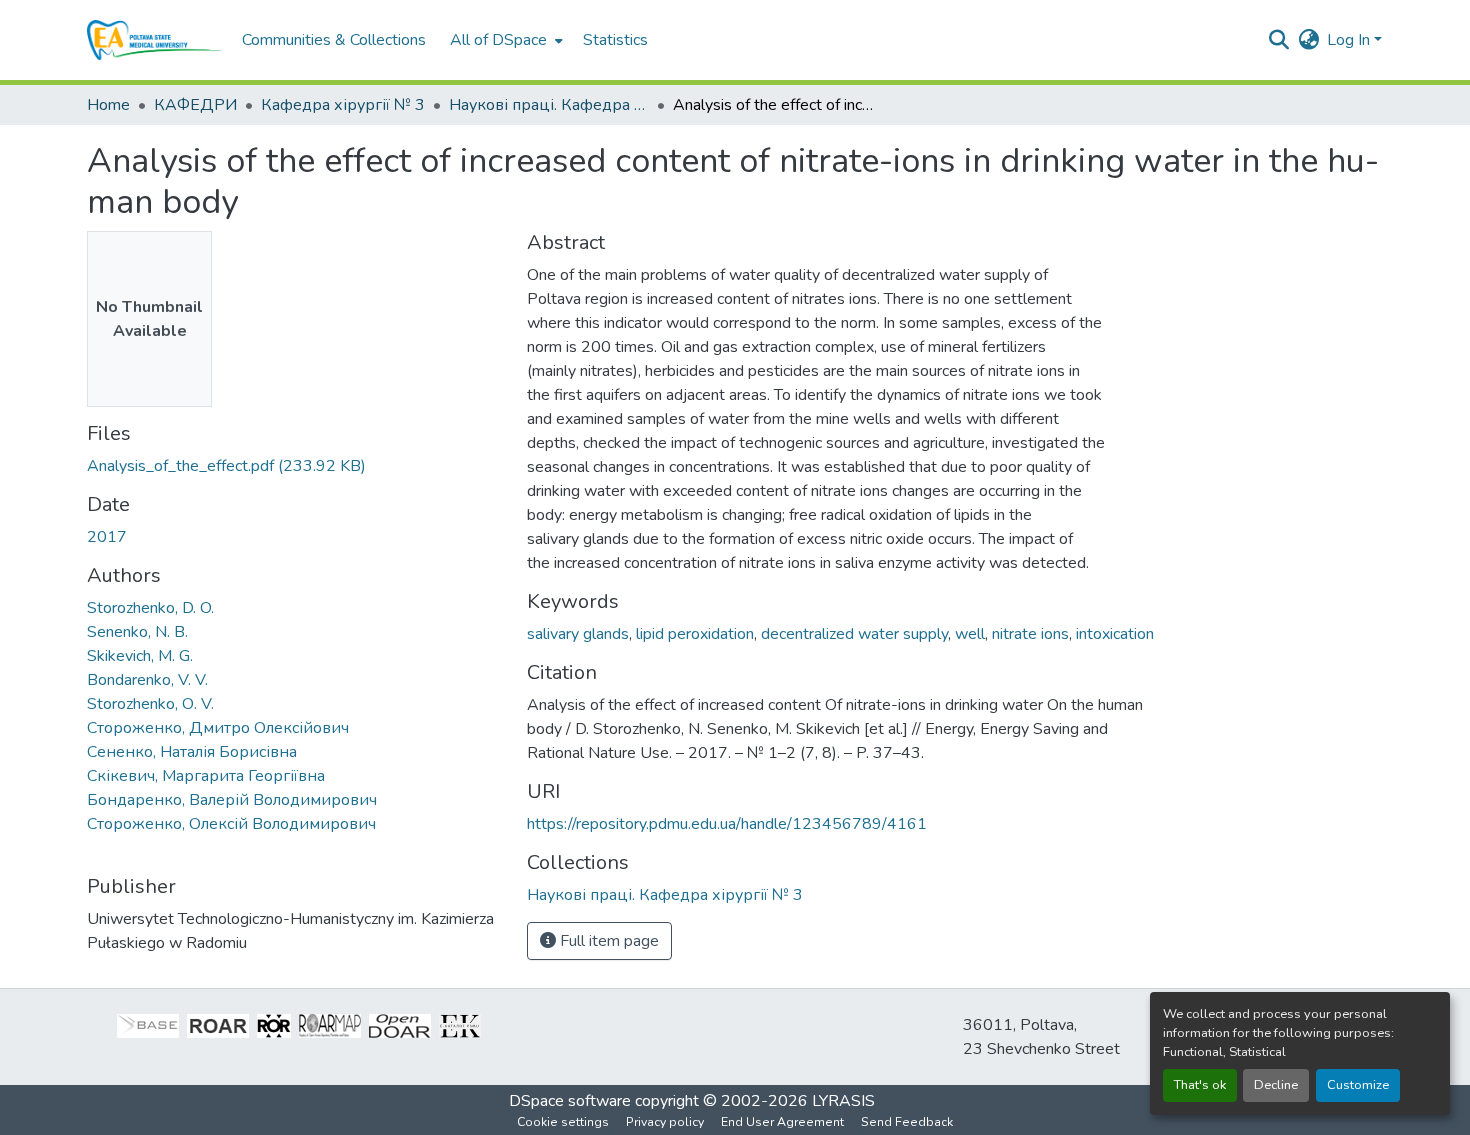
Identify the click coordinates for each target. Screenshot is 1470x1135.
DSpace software (570, 1101)
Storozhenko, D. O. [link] (150, 608)
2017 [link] (107, 537)
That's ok (1200, 1085)
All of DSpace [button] (498, 40)
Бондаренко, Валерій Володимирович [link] (232, 800)
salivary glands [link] (578, 634)
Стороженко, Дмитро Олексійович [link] (218, 728)
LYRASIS (843, 1101)
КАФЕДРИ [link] (195, 105)
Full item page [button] (607, 941)
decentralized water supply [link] (854, 634)
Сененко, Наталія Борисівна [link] (192, 752)
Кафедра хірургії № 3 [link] (343, 105)
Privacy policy (665, 1122)
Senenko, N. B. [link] (137, 632)
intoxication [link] (1115, 634)
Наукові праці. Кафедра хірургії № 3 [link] (549, 105)
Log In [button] (1350, 40)
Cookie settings (563, 1122)
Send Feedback (907, 1122)
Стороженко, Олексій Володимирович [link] (231, 824)
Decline (1276, 1085)
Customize (1358, 1085)
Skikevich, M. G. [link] (140, 656)
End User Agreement (782, 1122)
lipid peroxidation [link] (695, 634)
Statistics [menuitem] (615, 40)
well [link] (970, 634)
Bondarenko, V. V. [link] (147, 680)
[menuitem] (504, 40)
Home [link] (108, 105)
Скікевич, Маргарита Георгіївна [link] (206, 776)
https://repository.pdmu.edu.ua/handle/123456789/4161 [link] (727, 824)
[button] (154, 40)
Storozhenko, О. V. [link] (150, 704)
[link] (295, 466)
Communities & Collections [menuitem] (334, 40)
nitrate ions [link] (1030, 634)
